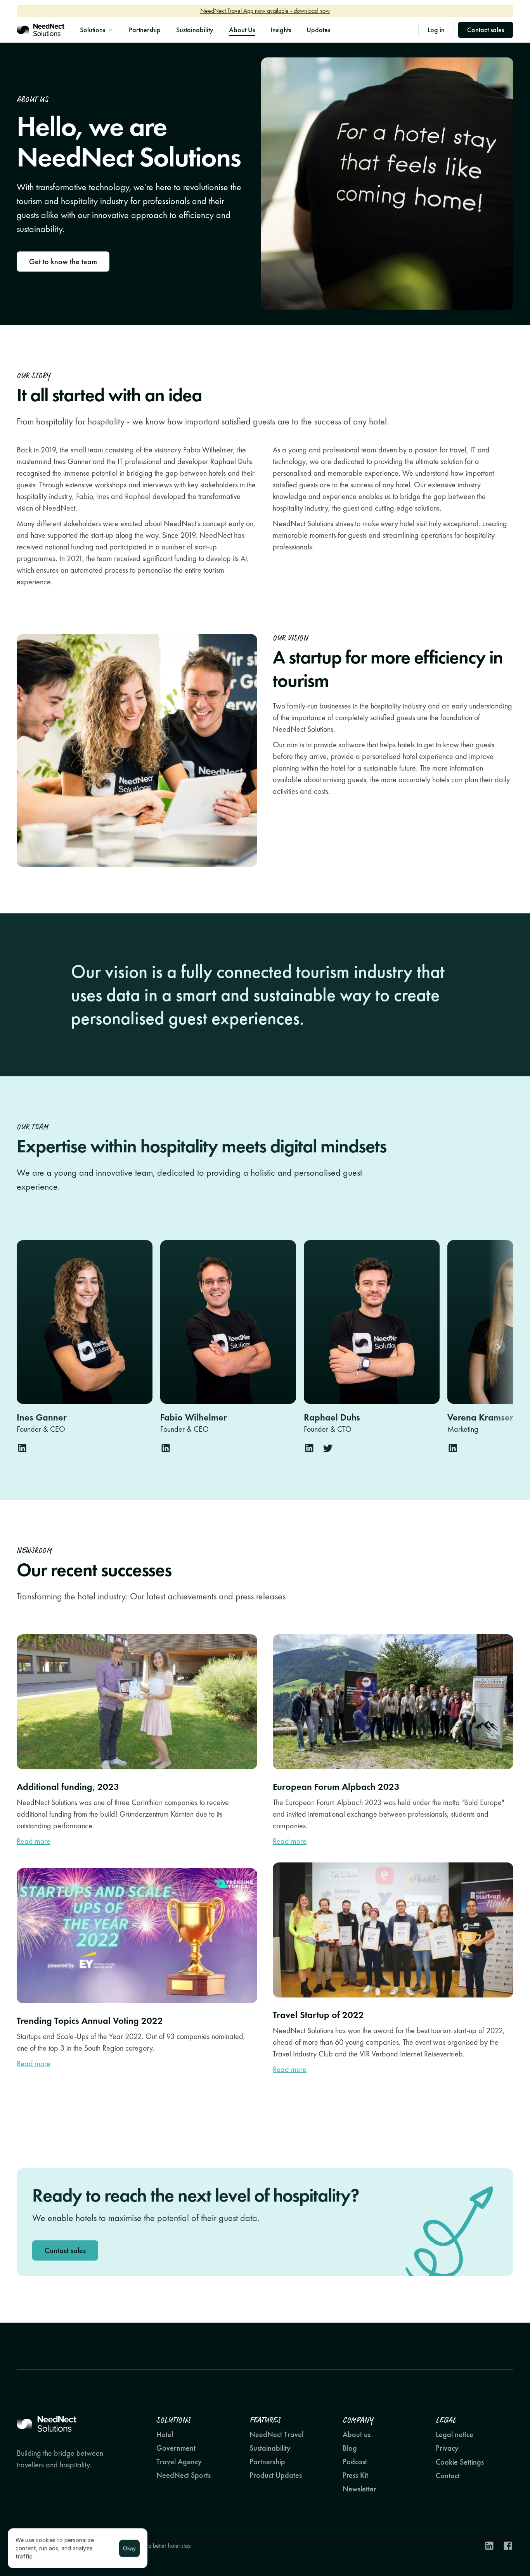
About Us (242, 30)
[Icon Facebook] (508, 2546)
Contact (448, 2476)
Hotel (165, 2434)
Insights (281, 30)
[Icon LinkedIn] (489, 2546)
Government (176, 2448)
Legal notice (455, 2434)
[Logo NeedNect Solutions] (41, 30)
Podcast (355, 2462)
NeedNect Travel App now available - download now (265, 11)
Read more (34, 1841)
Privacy (447, 2448)
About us (357, 2434)
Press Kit (355, 2475)
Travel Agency (179, 2462)
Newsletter (359, 2489)
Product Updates (276, 2475)
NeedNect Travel (276, 2434)
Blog (350, 2448)
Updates (318, 30)
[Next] (498, 1347)
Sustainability (195, 30)
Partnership (145, 30)
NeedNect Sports (184, 2475)
